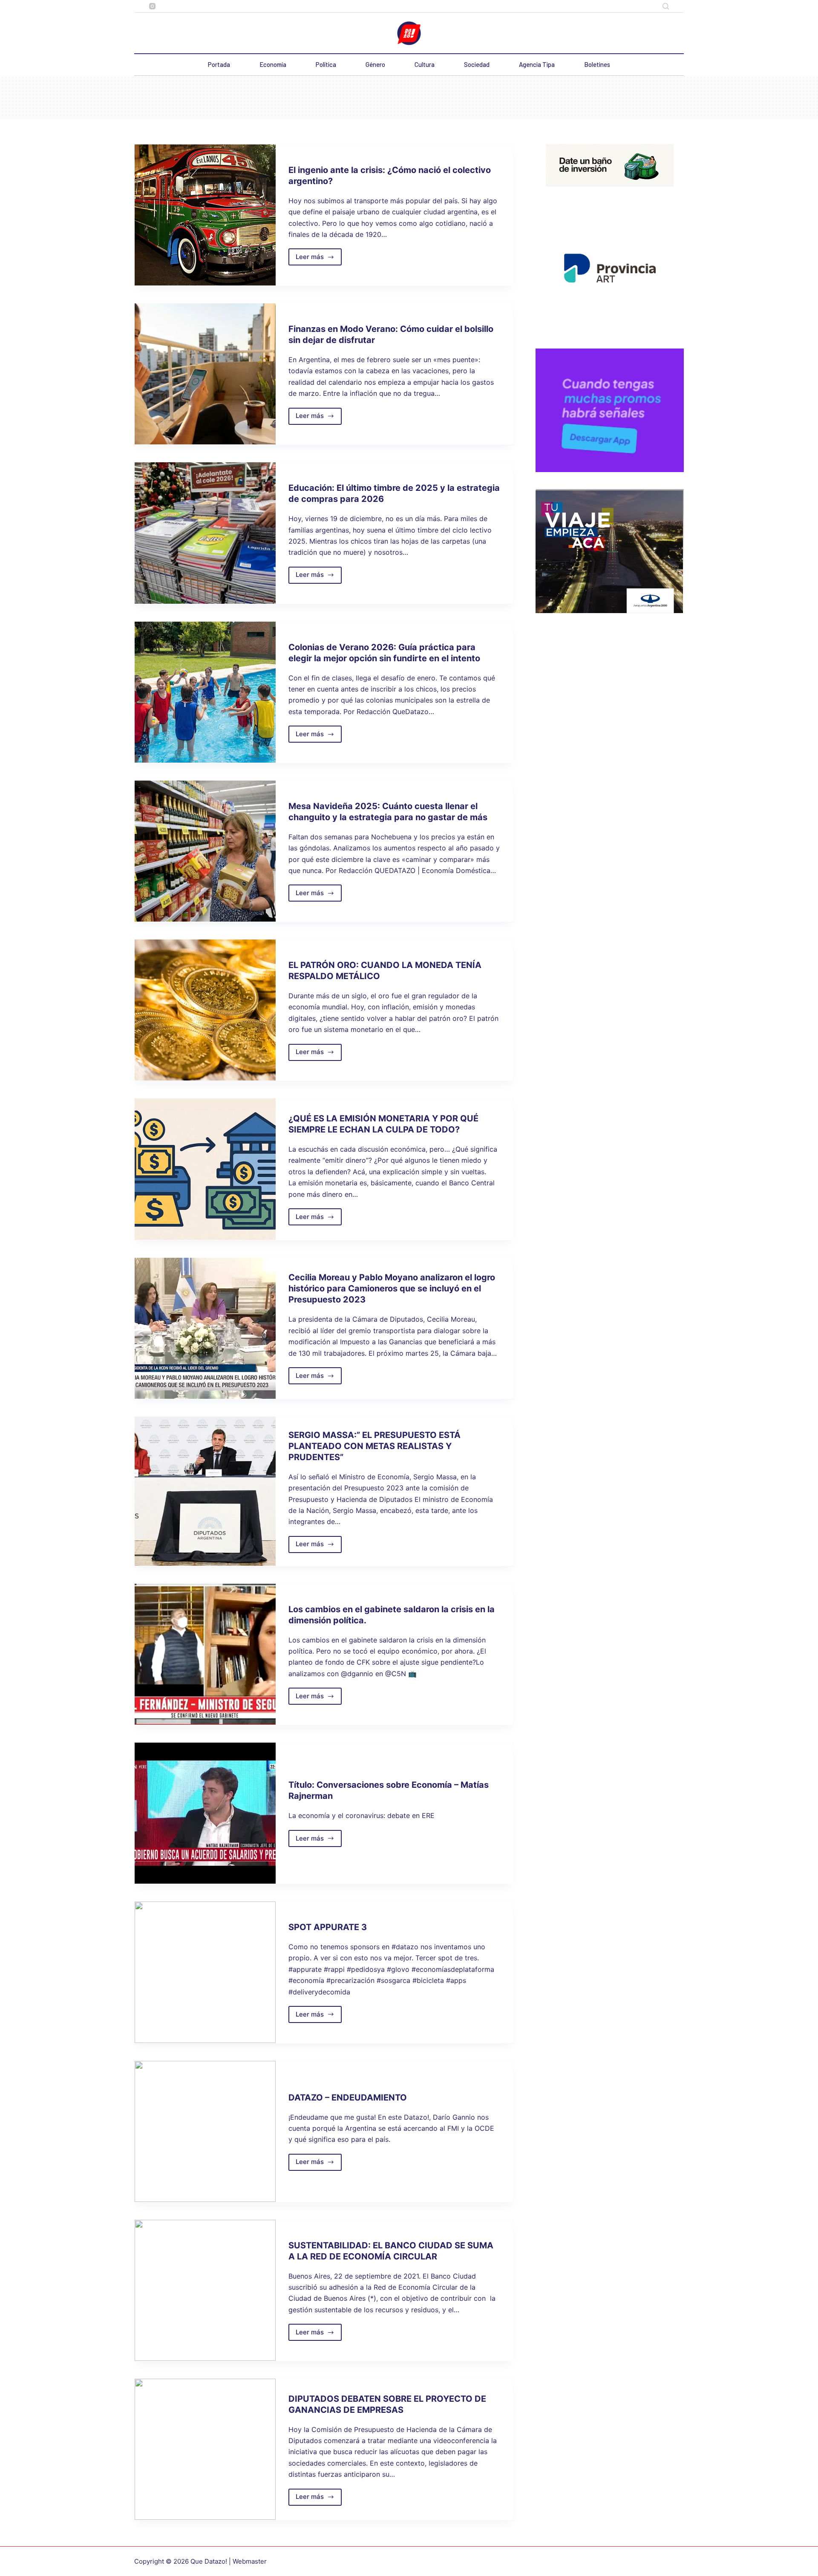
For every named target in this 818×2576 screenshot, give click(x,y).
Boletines (597, 64)
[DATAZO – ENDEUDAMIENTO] (205, 2131)
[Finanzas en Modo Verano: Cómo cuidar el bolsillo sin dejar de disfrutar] (205, 374)
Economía (273, 64)
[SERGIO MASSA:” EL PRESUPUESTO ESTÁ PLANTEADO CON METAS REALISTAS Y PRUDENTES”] (205, 1491)
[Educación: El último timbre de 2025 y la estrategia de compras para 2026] (205, 533)
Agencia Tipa (537, 64)
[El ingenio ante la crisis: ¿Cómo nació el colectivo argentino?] (205, 215)
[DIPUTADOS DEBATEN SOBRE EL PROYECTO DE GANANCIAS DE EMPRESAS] (205, 2449)
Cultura (425, 64)
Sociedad (477, 64)
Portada (219, 64)
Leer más (319, 259)
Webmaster (250, 2561)
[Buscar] (666, 6)
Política (326, 64)
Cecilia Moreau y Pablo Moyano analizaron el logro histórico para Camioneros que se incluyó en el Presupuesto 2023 (392, 1288)
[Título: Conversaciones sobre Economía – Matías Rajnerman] (205, 1813)
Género (375, 64)
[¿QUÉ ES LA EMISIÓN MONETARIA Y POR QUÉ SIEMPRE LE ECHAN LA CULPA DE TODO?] (205, 1169)
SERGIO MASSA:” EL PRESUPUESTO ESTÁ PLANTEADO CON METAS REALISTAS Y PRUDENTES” (374, 1446)
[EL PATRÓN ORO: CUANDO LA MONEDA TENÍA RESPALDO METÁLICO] (205, 1010)
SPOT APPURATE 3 (328, 1927)
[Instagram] (152, 6)
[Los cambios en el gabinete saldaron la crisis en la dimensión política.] (205, 1654)
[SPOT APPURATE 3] (205, 1972)
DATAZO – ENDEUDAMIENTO (348, 2098)
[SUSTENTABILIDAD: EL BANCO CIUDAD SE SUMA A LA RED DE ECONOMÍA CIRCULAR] (205, 2290)
